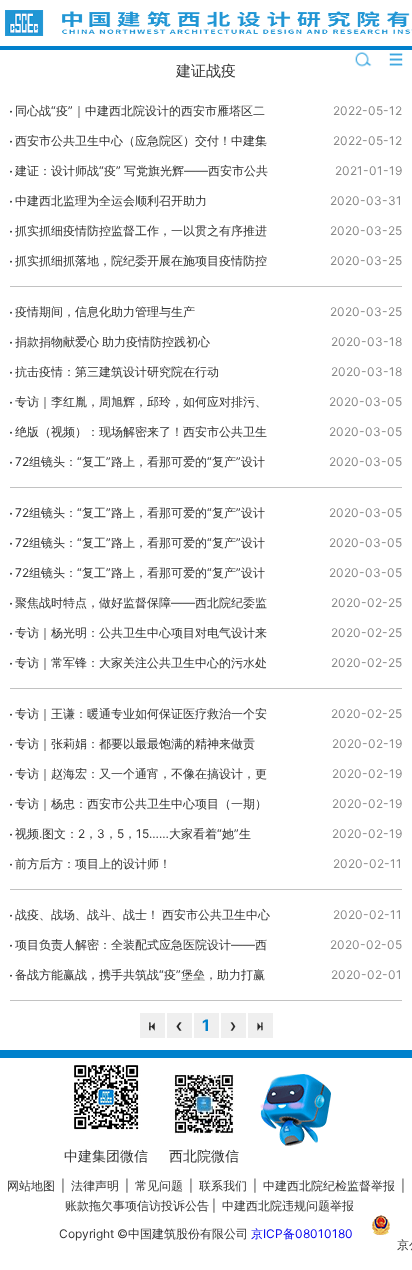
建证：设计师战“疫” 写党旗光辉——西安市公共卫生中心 (141, 174)
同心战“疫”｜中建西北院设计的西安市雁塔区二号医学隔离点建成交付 (140, 114)
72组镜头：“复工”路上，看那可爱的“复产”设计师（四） (140, 465)
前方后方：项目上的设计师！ (93, 863)
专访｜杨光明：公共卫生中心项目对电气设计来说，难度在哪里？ (141, 636)
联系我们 (223, 1185)
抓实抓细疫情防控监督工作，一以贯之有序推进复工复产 (141, 234)
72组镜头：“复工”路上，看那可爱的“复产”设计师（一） (140, 576)
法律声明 (95, 1185)
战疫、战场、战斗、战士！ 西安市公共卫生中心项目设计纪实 (142, 918)
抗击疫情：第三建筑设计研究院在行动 (117, 371)
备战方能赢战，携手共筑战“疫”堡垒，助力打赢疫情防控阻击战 (140, 978)
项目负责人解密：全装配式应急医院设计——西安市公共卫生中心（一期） (141, 948)
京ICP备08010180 (302, 1233)
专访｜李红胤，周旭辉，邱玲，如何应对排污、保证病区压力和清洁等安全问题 (141, 405)
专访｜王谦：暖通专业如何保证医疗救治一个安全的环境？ (141, 717)
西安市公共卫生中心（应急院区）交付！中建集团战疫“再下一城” (141, 144)
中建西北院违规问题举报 (288, 1205)
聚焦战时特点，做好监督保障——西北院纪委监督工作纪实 (141, 606)
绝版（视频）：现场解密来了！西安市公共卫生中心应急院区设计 (141, 435)
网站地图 (31, 1185)
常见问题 (159, 1185)
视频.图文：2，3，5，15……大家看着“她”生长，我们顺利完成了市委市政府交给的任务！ (135, 837)
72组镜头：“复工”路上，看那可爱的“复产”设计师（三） (140, 516)
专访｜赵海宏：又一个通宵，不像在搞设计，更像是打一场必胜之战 (141, 777)
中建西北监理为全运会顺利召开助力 (111, 200)
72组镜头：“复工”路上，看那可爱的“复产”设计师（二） (140, 546)
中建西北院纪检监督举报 (329, 1185)
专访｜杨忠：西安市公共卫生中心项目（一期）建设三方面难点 (141, 807)
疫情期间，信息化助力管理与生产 (105, 311)
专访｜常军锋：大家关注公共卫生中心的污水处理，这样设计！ (141, 666)
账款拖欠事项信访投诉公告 (137, 1205)
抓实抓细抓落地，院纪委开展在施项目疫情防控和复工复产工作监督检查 (141, 264)
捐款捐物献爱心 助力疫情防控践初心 (112, 341)
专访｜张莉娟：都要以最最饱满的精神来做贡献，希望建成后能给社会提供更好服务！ (135, 747)
